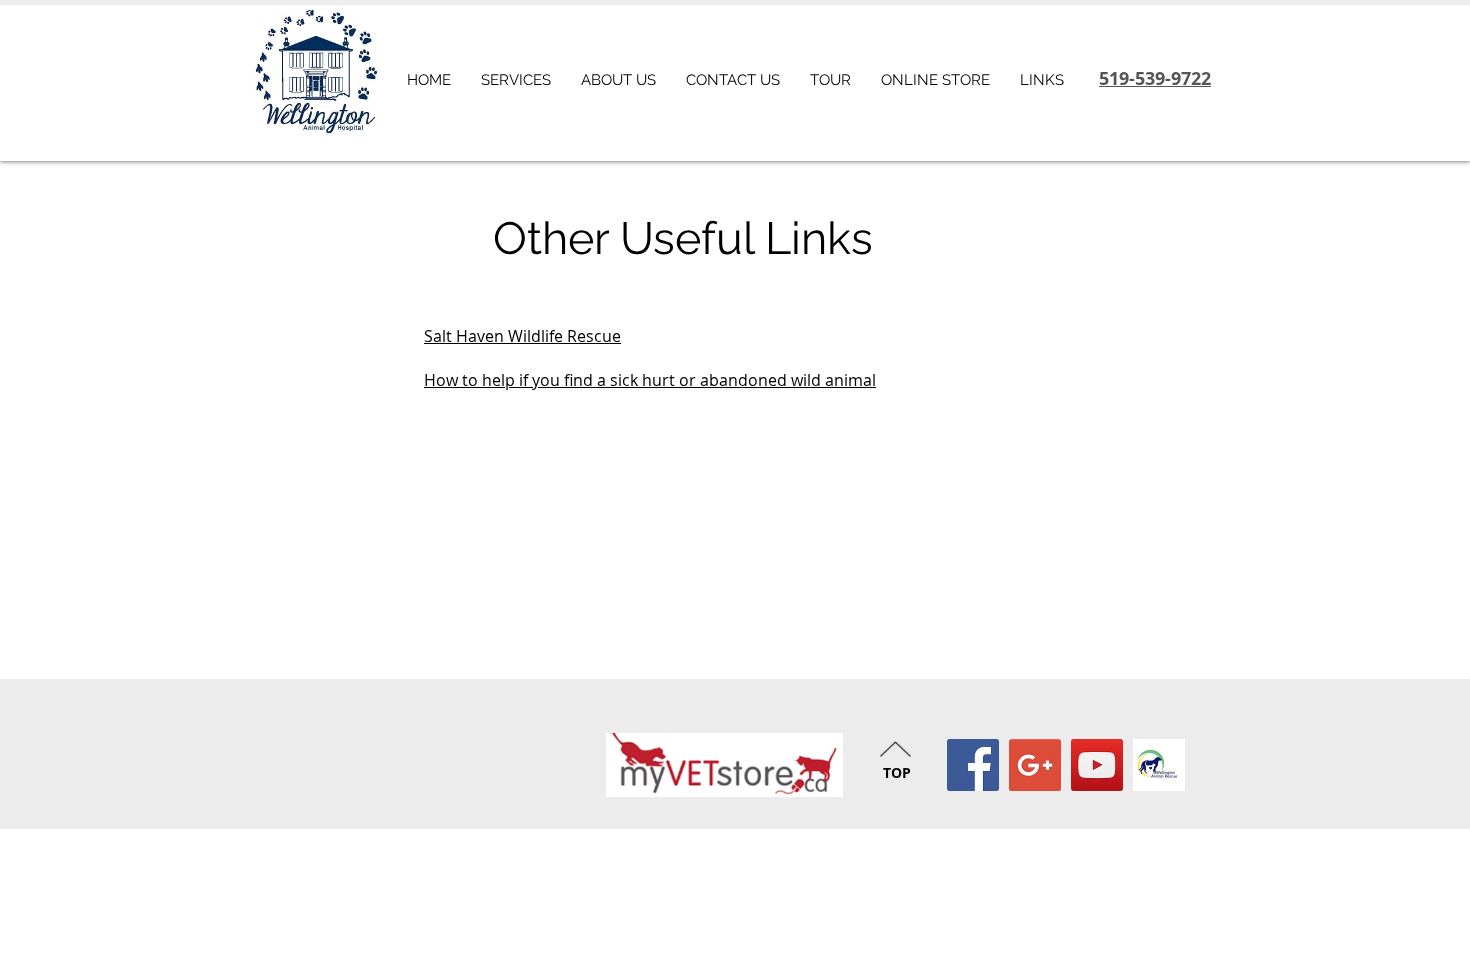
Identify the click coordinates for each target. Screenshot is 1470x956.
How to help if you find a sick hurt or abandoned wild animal (650, 380)
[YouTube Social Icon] (1097, 765)
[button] (1042, 80)
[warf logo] (1159, 765)
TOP (897, 772)
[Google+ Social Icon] (1035, 765)
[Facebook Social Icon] (973, 765)
